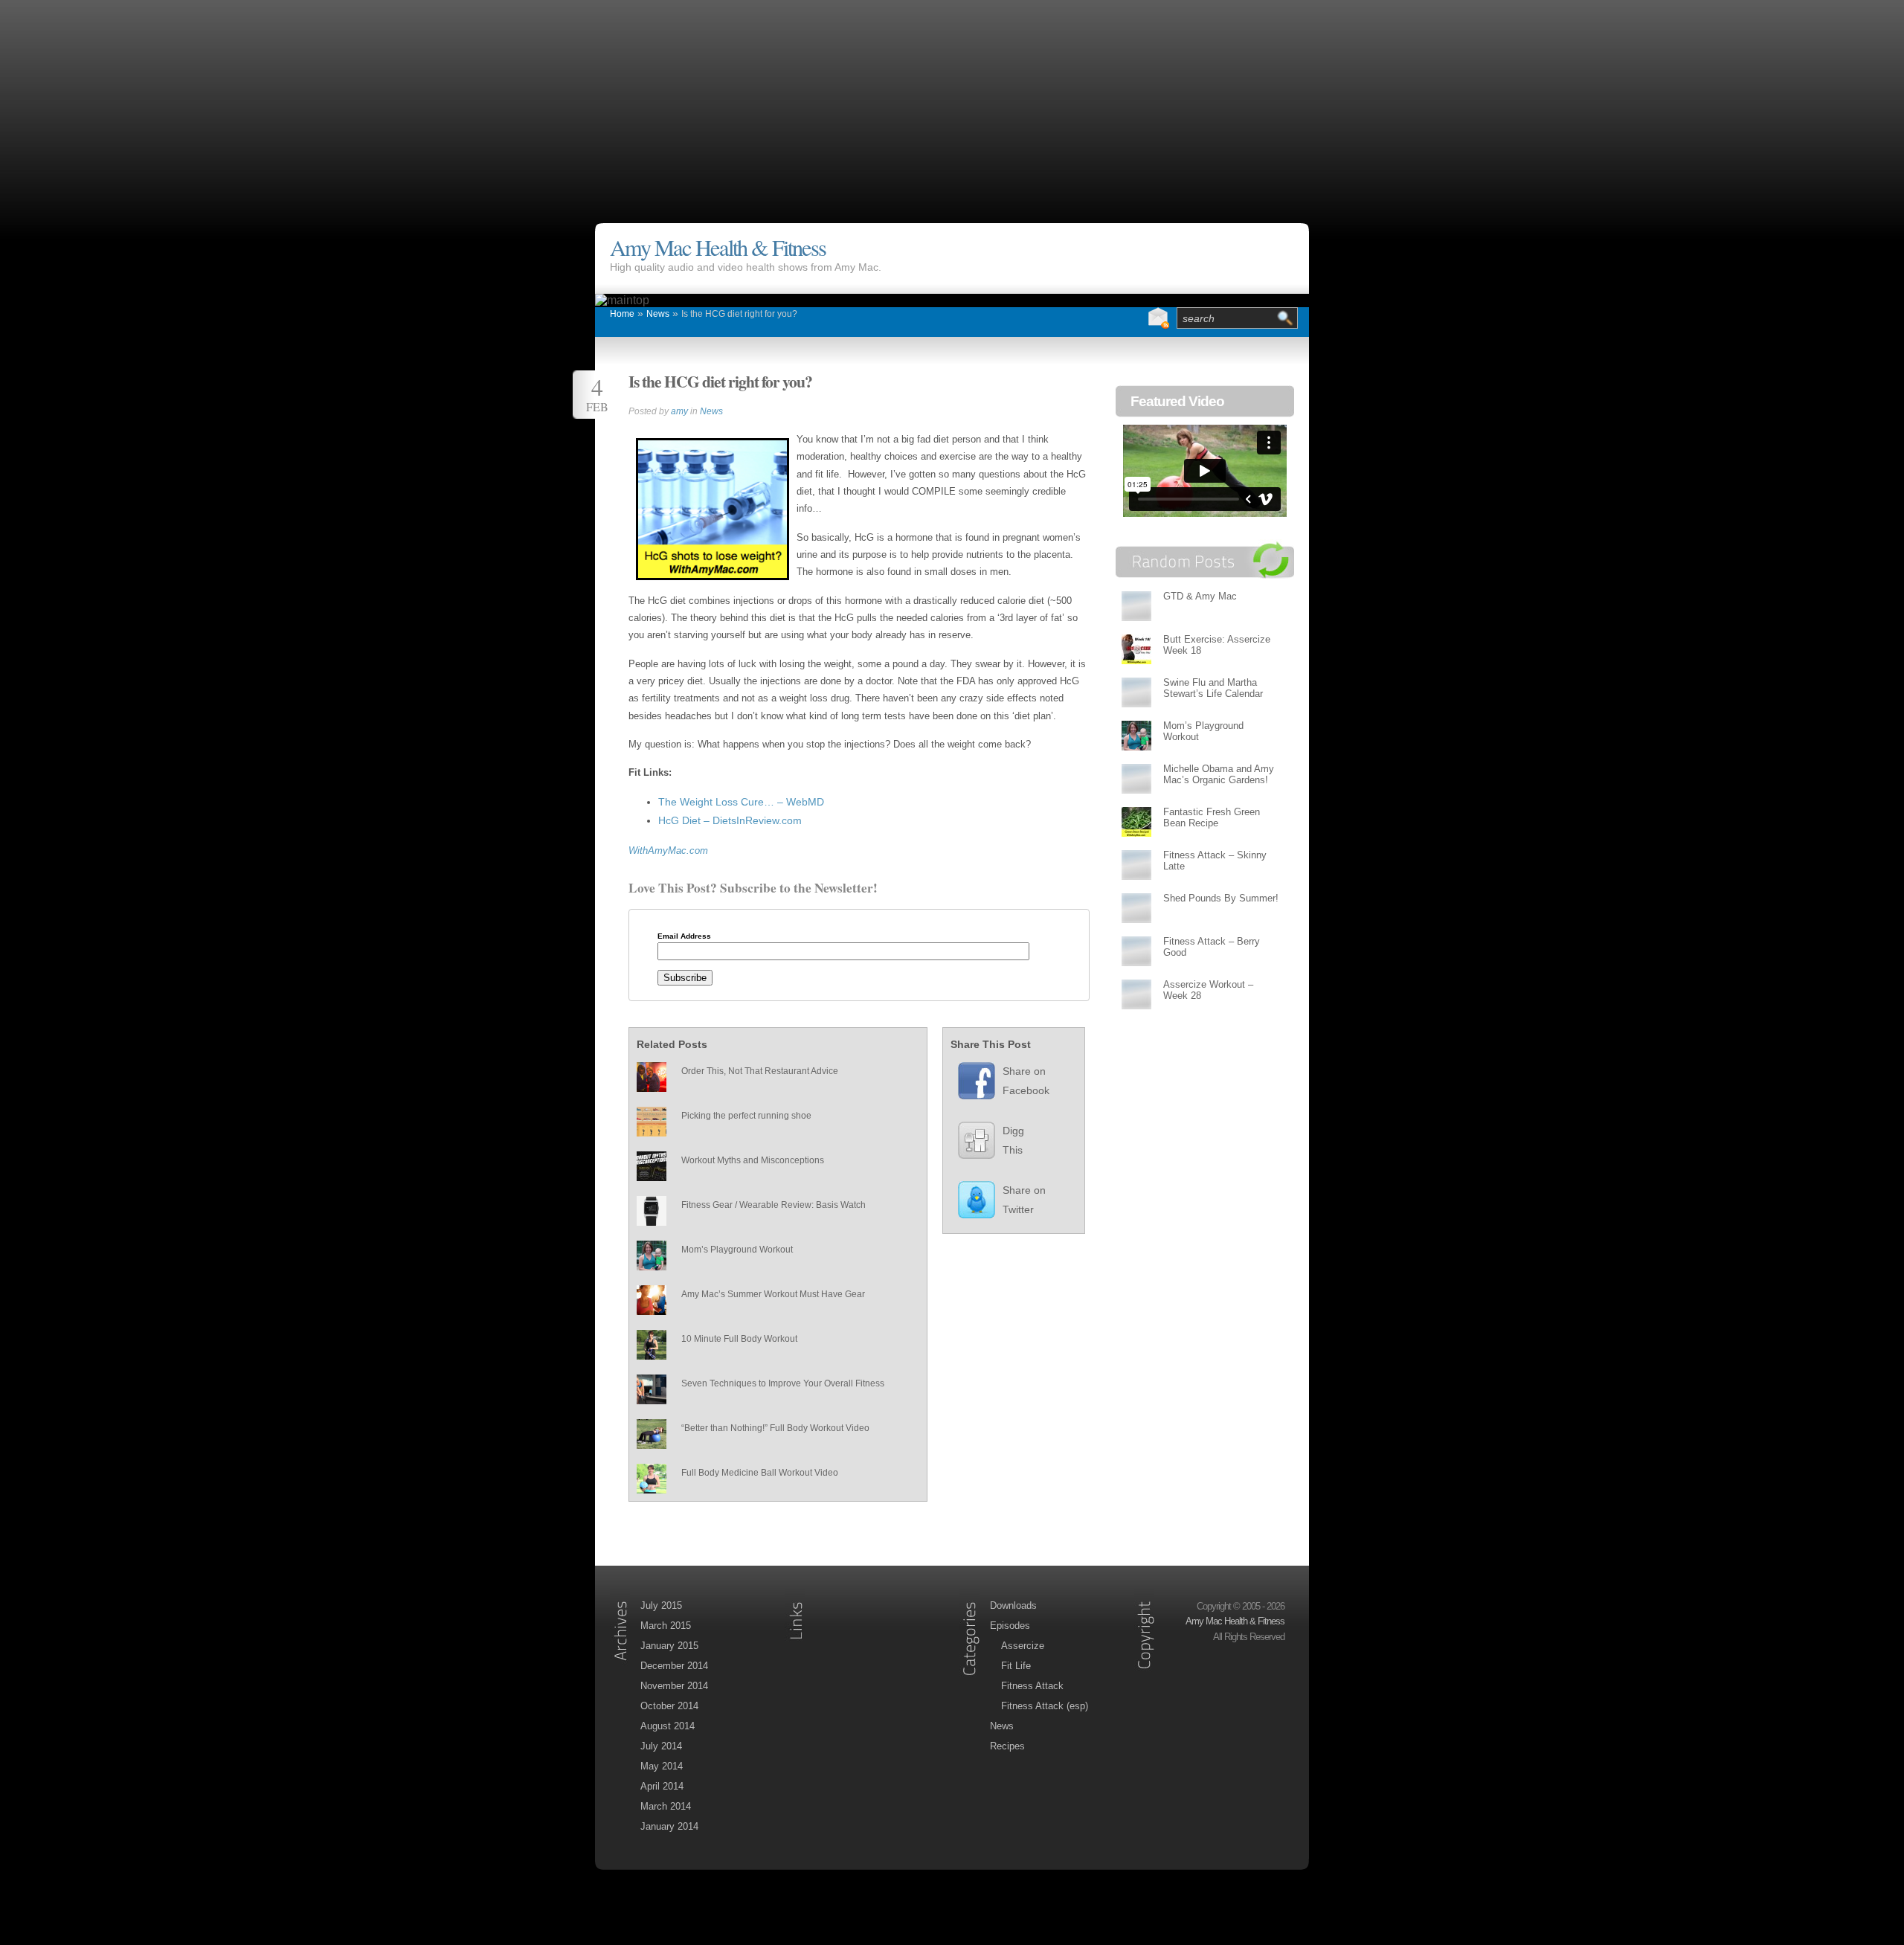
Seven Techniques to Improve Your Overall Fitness (783, 1383)
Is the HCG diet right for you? (739, 314)
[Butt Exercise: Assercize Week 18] (1136, 649)
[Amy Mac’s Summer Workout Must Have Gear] (652, 1300)
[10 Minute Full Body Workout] (652, 1345)
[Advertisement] (952, 104)
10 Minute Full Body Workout (739, 1339)
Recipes (1007, 1746)
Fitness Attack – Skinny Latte (1215, 861)
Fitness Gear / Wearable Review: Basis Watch (773, 1205)
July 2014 (661, 1746)
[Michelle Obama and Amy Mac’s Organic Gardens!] (1136, 778)
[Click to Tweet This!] (969, 1203)
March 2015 (666, 1626)
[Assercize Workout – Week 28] (1136, 994)
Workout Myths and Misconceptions (753, 1160)
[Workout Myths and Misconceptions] (652, 1166)
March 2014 (666, 1806)
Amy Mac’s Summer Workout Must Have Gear (773, 1294)
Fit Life (1016, 1666)
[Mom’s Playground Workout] (652, 1256)
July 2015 (661, 1605)
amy (679, 411)
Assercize (1023, 1646)
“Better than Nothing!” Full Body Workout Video (775, 1428)
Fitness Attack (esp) (1045, 1706)
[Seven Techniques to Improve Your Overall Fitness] (652, 1389)
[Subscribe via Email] (1158, 318)
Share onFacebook (1026, 1081)
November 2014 (674, 1686)
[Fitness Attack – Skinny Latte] (1136, 865)
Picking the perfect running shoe (746, 1116)
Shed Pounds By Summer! (1221, 898)
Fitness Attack (1032, 1686)
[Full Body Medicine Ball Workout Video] (652, 1479)
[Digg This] (969, 1144)
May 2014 (662, 1766)
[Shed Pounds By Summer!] (1136, 908)
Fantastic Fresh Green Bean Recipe (1212, 817)
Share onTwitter (1024, 1200)
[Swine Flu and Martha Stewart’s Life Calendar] (1136, 692)
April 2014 (662, 1786)
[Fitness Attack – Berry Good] (1136, 951)
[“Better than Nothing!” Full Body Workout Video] (652, 1434)
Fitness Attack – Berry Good (1212, 947)
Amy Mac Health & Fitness (718, 247)
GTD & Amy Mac (1200, 596)
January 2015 (669, 1646)
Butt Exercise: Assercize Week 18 (1217, 645)
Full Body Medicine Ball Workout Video (760, 1473)
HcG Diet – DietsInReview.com (730, 820)
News (658, 314)
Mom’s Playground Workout (737, 1250)
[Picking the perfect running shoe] (652, 1122)
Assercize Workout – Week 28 (1208, 990)
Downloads (1013, 1605)
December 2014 (674, 1666)
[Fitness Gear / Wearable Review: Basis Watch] (652, 1211)
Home (622, 314)
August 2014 (668, 1726)
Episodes (1010, 1626)
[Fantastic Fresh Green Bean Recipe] (1136, 822)
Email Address (684, 936)
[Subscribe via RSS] (1128, 318)
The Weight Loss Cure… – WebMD (741, 802)
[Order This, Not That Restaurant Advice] (652, 1077)
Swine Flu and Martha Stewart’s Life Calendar (1213, 688)
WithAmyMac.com (668, 851)
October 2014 (669, 1706)
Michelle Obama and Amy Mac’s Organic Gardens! (1219, 774)
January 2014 (669, 1826)
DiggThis (1013, 1140)
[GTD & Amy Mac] (1136, 606)
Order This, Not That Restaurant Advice (760, 1071)
